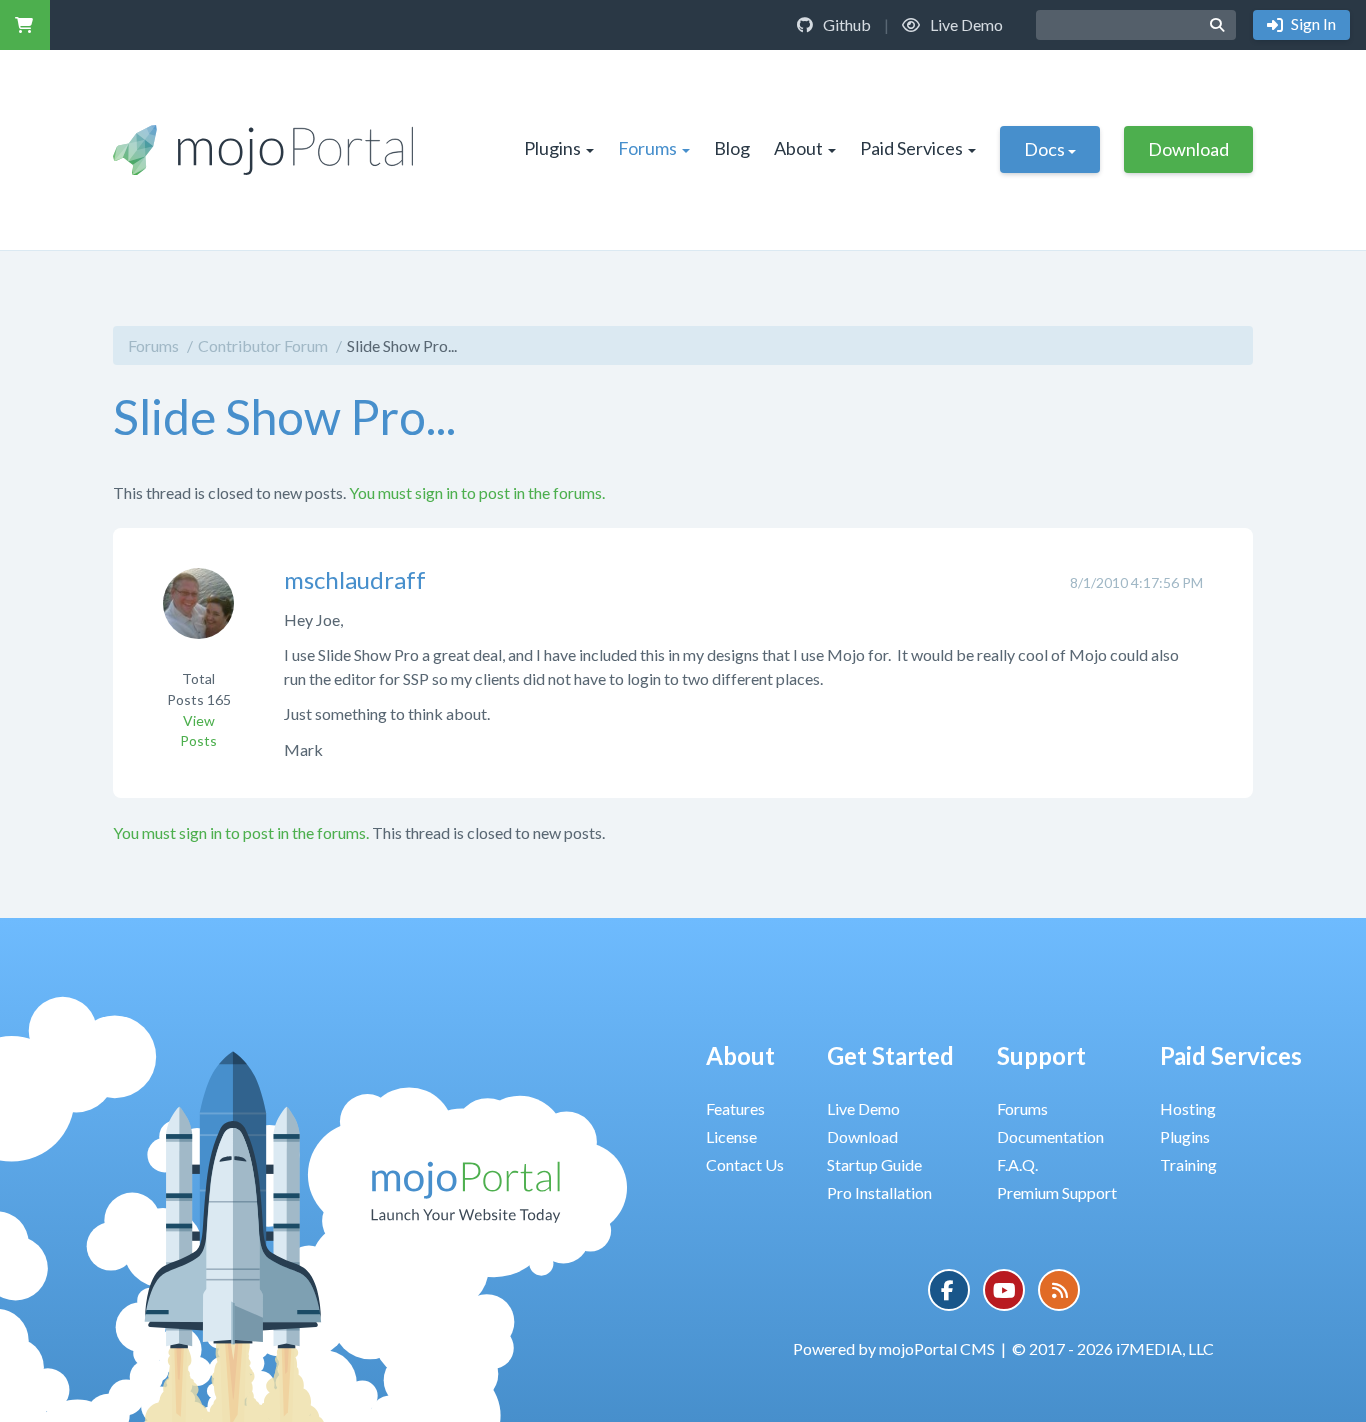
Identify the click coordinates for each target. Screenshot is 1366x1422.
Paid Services (911, 148)
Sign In (1312, 23)
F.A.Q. (1017, 1164)
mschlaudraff (355, 579)
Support (1041, 1055)
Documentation (1050, 1136)
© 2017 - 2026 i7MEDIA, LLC (1113, 1348)
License (731, 1136)
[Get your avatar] (198, 616)
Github (845, 24)
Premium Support (1057, 1192)
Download (1188, 149)
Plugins (552, 148)
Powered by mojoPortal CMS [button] (894, 1348)
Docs (1044, 149)
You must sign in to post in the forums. (477, 492)
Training (1188, 1164)
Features (735, 1108)
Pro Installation (879, 1192)
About (798, 148)
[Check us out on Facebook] (949, 1290)
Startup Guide (874, 1164)
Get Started (890, 1055)
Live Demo (965, 24)
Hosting (1188, 1108)
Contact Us (745, 1164)
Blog (732, 148)
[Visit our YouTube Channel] (1004, 1290)
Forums (647, 148)
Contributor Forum (263, 345)
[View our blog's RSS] (1059, 1290)
